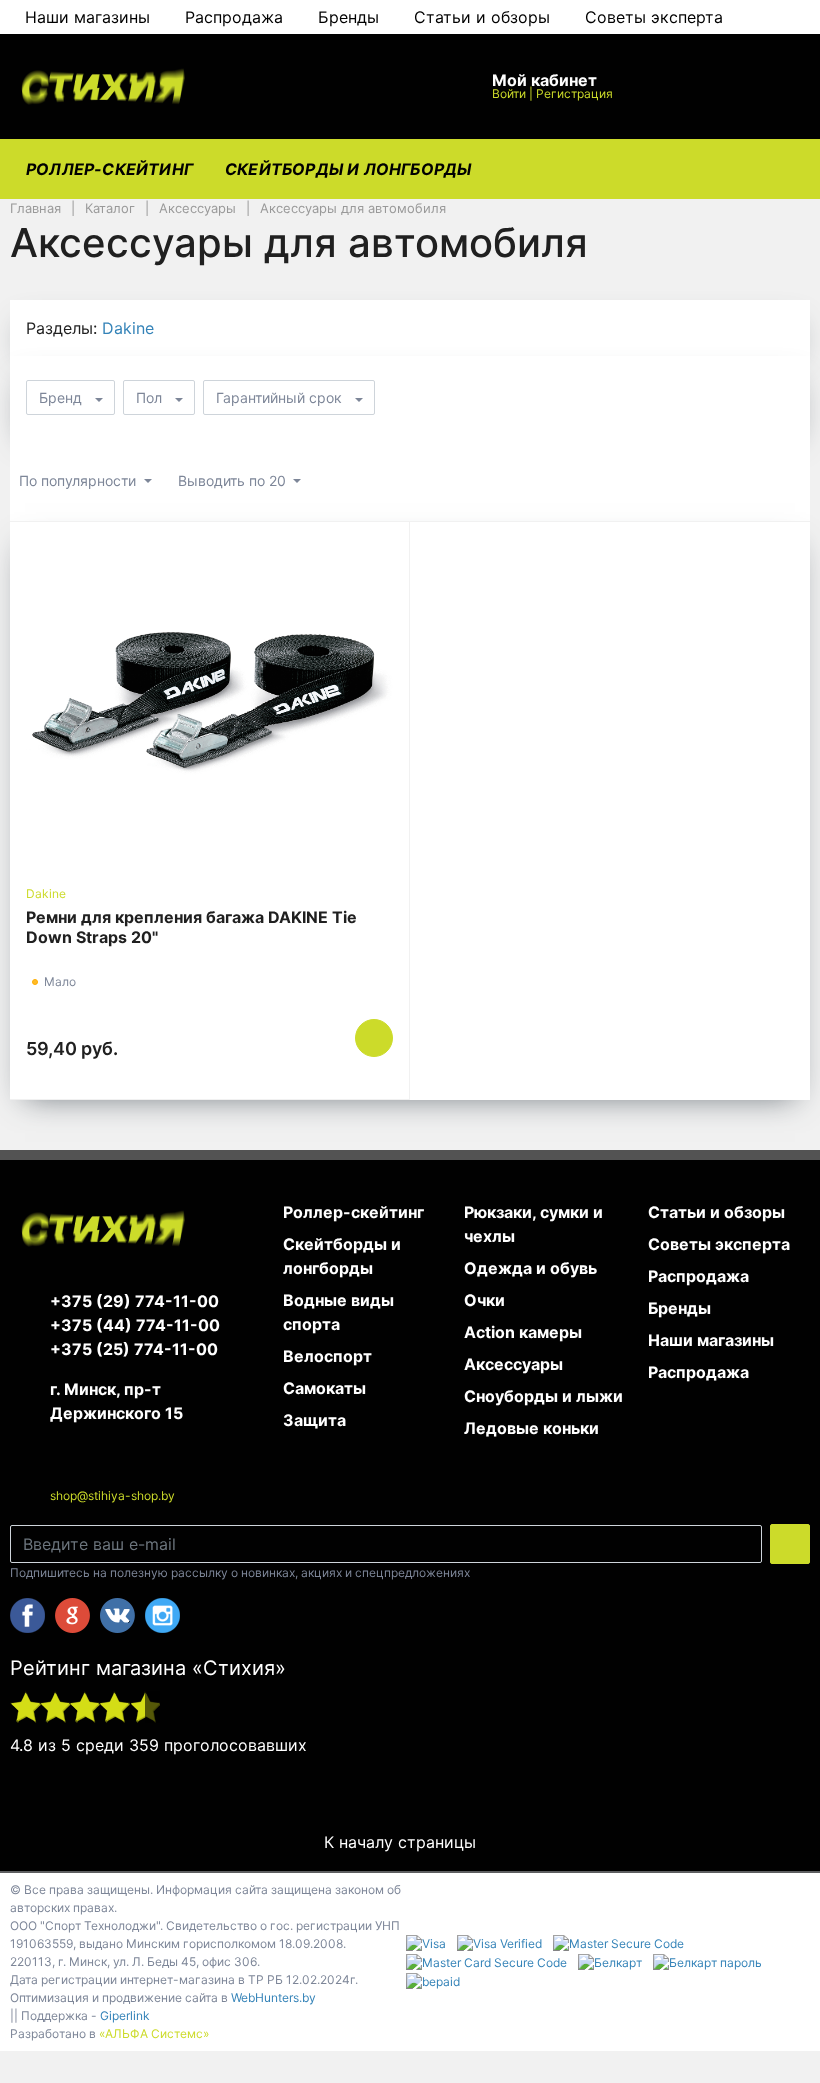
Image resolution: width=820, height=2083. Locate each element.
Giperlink (125, 2015)
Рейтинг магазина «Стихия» (148, 1668)
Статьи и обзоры (482, 17)
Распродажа (234, 17)
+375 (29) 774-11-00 (134, 1301)
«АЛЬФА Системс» (154, 2033)
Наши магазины (87, 17)
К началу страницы (402, 1842)
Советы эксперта (654, 17)
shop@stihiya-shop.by (112, 1495)
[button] (340, 86)
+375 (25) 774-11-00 (134, 1349)
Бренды (348, 17)
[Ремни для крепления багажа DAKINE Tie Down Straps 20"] (209, 703)
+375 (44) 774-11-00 (135, 1325)
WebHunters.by (273, 1997)
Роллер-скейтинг (109, 169)
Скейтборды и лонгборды (348, 169)
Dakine (128, 328)
